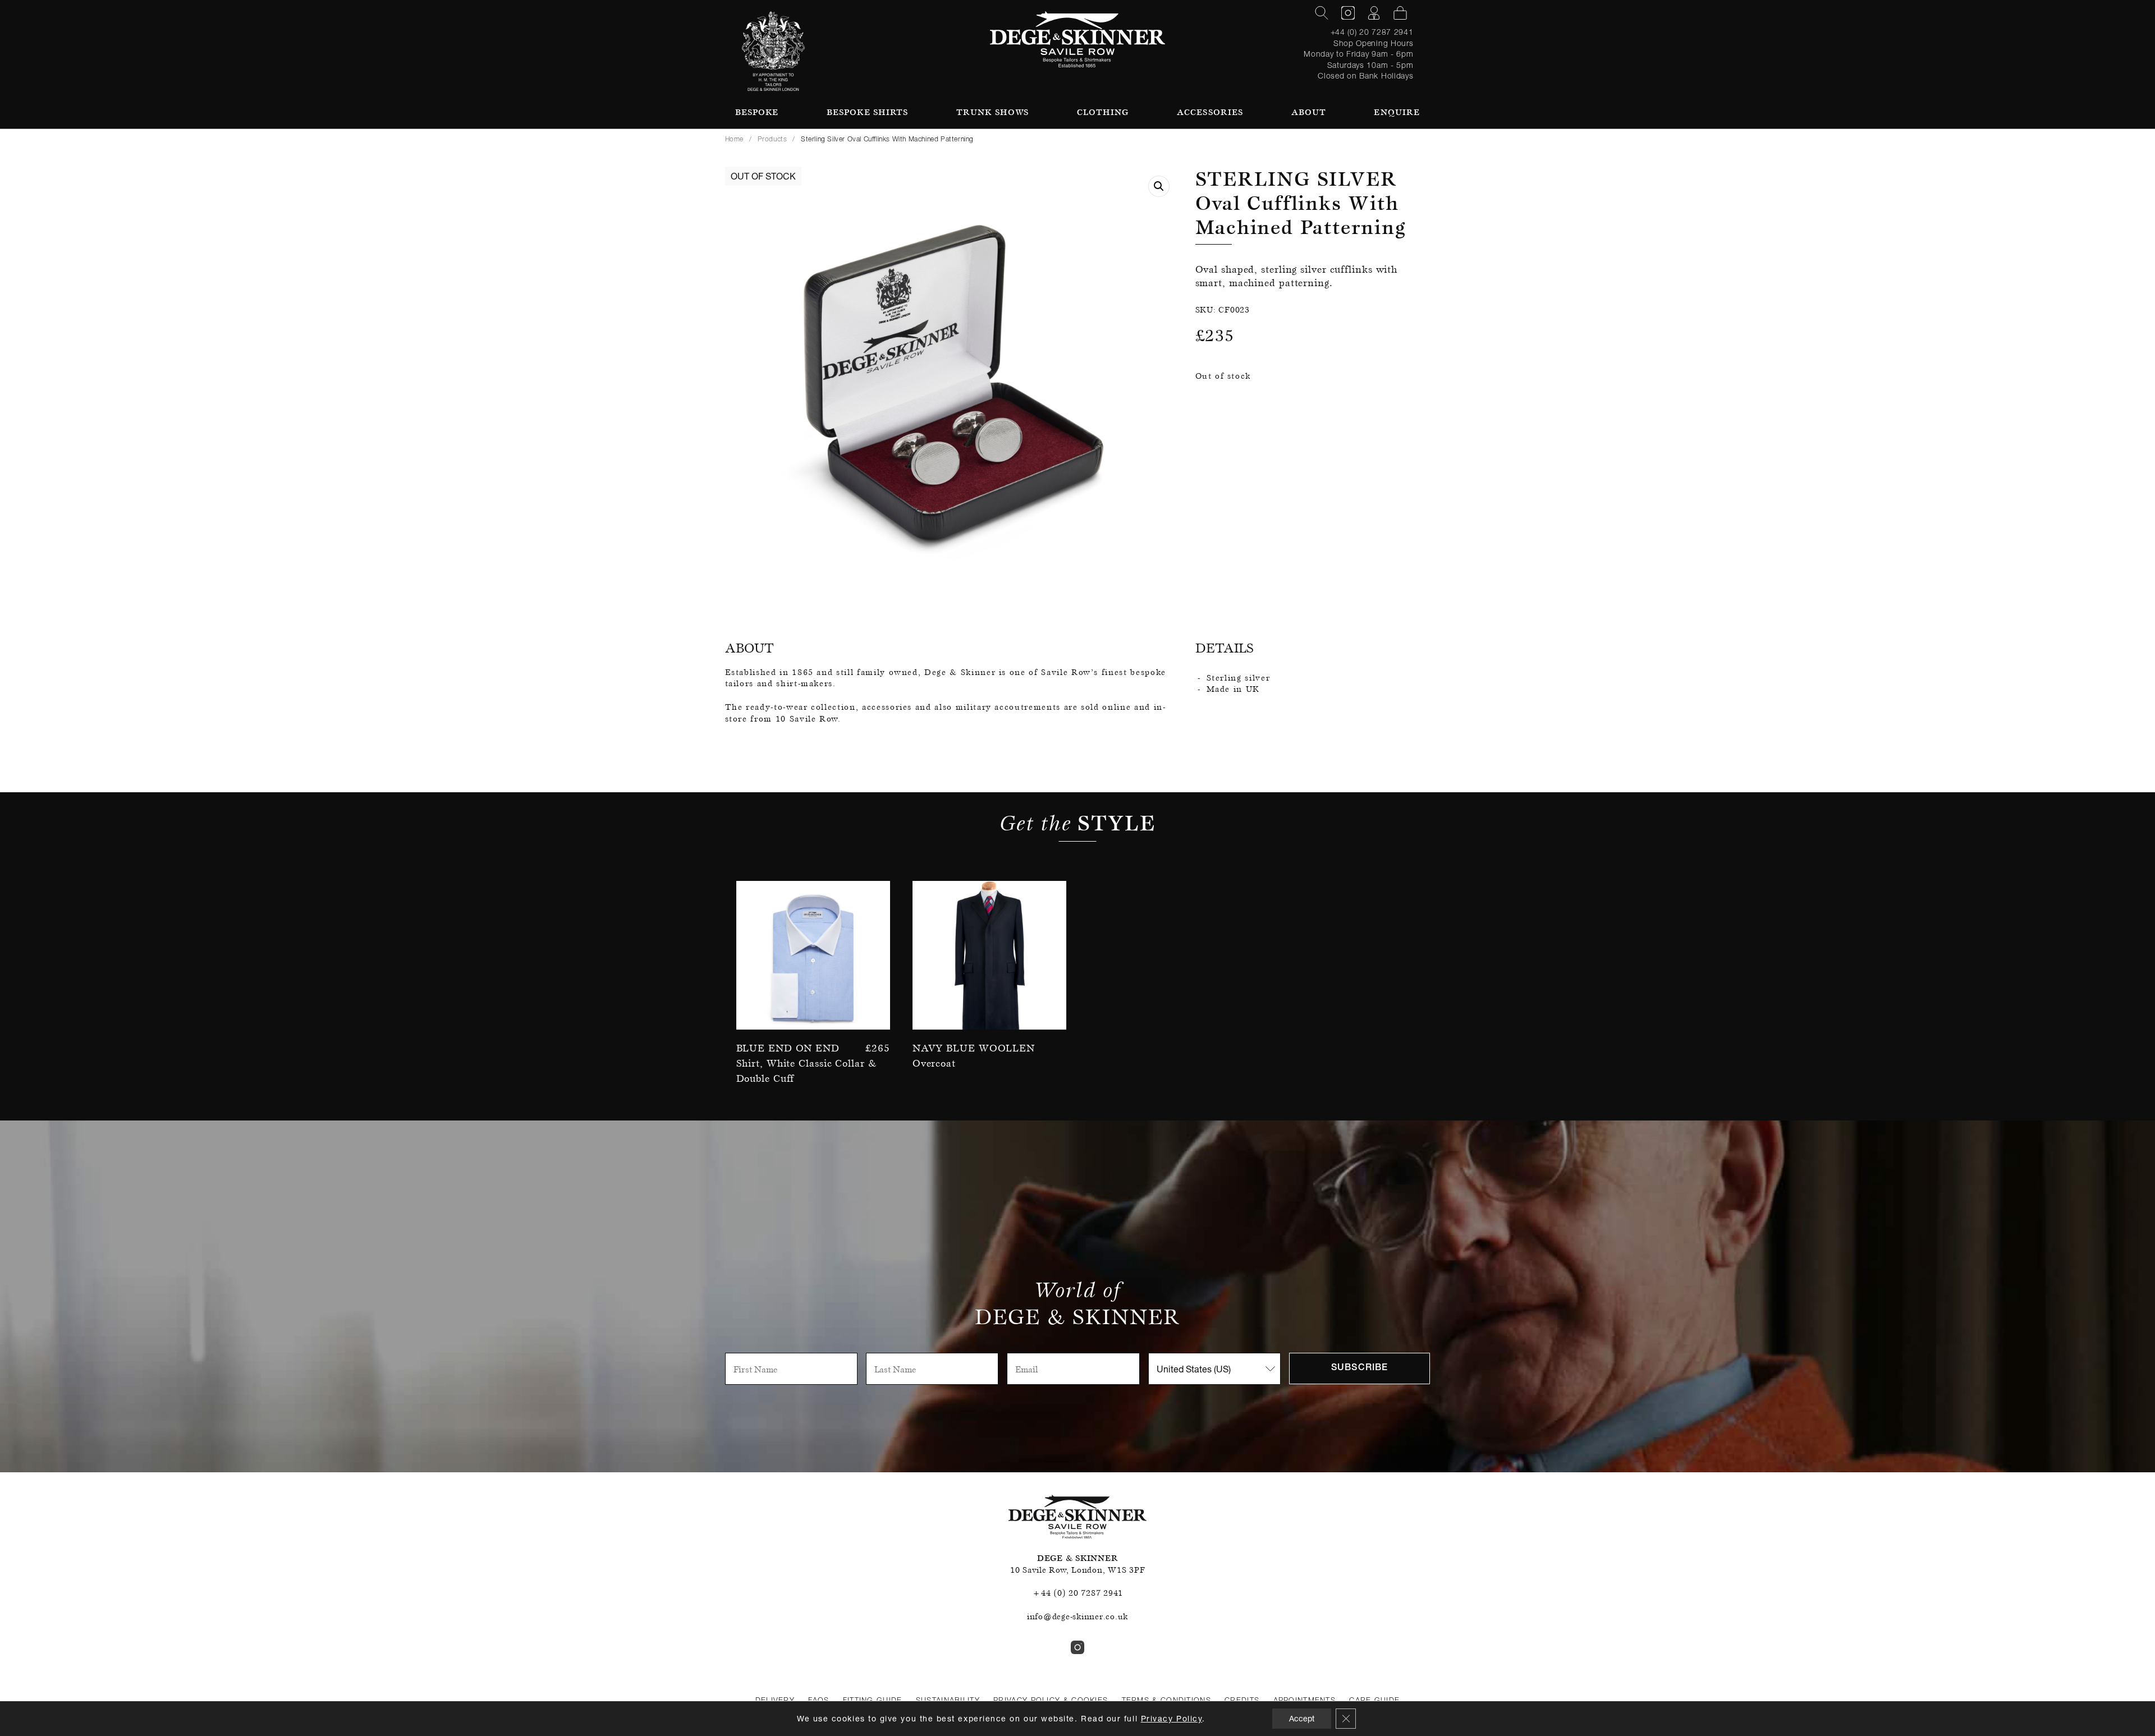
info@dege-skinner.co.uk (1077, 1616)
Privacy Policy (1172, 1718)
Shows (992, 112)
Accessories (1210, 112)
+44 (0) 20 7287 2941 (1372, 32)
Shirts (868, 112)
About (1309, 112)
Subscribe (1360, 1368)
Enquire (1397, 112)
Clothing (1103, 112)
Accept (1302, 1718)
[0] (1400, 13)
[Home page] (1078, 39)
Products (772, 139)
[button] (1159, 186)
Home (734, 139)
